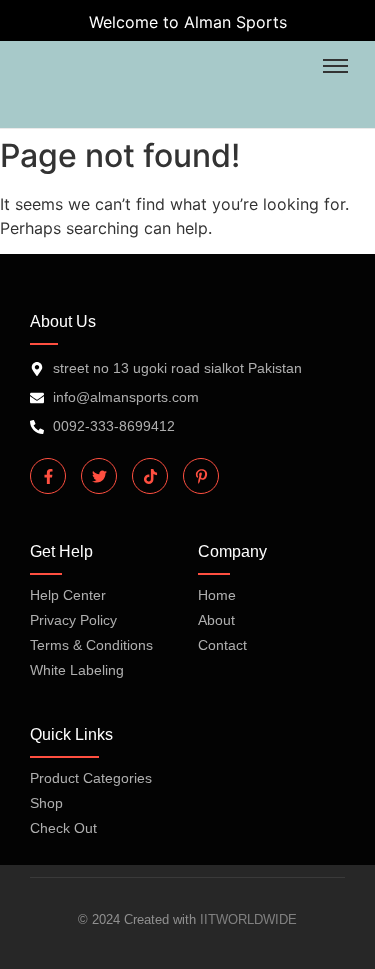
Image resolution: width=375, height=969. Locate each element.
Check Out (63, 828)
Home (217, 595)
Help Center (68, 595)
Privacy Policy (73, 620)
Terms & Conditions (91, 645)
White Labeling (77, 670)
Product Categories (91, 778)
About (216, 620)
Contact (222, 645)
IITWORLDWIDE (248, 919)
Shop (46, 803)
